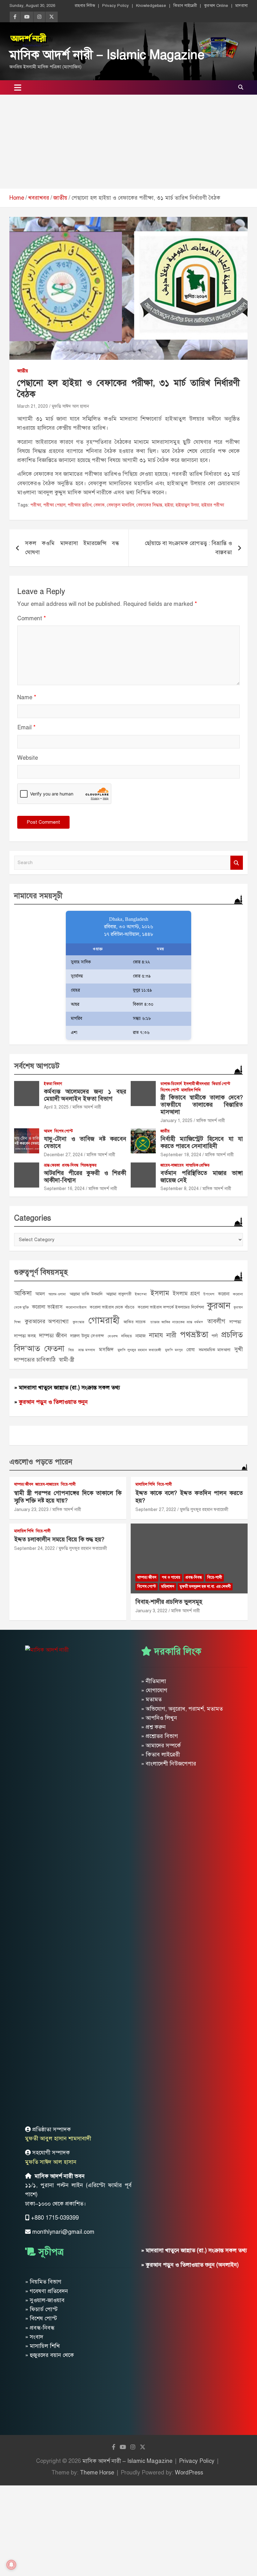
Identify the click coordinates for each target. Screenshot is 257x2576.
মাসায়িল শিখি (191, 1090)
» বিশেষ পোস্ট (41, 2318)
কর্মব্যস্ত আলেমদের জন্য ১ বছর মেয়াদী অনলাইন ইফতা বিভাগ (85, 1095)
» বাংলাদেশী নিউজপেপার (169, 1764)
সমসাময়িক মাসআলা (215, 1350)
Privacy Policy (115, 6)
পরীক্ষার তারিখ (80, 505)
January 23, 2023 (31, 1510)
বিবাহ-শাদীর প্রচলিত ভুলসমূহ (169, 1602)
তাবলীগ (216, 1321)
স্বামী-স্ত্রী (66, 1360)
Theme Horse (97, 2473)
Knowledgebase (151, 6)
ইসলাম (160, 1293)
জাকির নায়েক (135, 1322)
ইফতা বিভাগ (53, 1084)
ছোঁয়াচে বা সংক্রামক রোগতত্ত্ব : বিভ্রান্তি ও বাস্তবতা (188, 548)
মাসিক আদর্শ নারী (87, 1107)
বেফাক (99, 505)
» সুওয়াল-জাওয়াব (45, 2300)
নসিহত (127, 1336)
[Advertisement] (128, 142)
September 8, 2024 (180, 1189)
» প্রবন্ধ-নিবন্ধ (40, 2328)
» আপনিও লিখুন (159, 1718)
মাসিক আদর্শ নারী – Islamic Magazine (107, 55)
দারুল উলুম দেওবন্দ (87, 1336)
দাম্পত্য (235, 1322)
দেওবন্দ (113, 1336)
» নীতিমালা (154, 1681)
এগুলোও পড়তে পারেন (41, 1462)
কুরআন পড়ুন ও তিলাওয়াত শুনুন (53, 1402)
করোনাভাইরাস (76, 1307)
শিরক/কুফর (89, 1165)
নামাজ (141, 1336)
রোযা (191, 1350)
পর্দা (215, 1336)
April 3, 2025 (56, 1107)
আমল (48, 1131)
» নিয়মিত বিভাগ (43, 2282)
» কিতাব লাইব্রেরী (160, 1755)
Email (26, 727)
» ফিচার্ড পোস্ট (41, 2309)
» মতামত (151, 1699)
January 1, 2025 (176, 1121)
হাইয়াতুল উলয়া (187, 505)
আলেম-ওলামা (57, 1294)
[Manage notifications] (11, 2565)
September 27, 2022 (156, 1510)
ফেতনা (54, 1348)
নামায (156, 1335)
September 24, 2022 (34, 1548)
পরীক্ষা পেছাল (54, 505)
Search (237, 863)
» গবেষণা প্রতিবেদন (47, 2291)
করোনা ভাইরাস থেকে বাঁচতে (112, 1307)
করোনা (224, 1294)
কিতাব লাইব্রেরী (185, 6)
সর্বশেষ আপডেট (37, 1066)
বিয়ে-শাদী (68, 1484)
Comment (32, 618)
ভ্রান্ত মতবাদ (87, 1350)
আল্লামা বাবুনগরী (119, 1294)
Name (27, 697)
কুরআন (219, 1306)
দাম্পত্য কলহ (25, 1336)
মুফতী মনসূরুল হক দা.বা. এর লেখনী (205, 1587)
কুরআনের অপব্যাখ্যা (47, 1321)
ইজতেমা (141, 1294)
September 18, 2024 (181, 1155)
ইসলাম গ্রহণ (186, 1293)
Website (28, 758)
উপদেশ (209, 1294)
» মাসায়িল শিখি (42, 2346)
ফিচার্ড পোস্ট (221, 1084)
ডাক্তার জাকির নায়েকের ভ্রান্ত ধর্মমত (177, 1322)
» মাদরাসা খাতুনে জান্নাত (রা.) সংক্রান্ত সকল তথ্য (67, 1388)
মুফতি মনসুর (174, 1350)
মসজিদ (106, 1349)
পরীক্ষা (36, 505)
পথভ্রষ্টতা (194, 1335)
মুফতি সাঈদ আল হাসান (70, 406)
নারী (171, 1335)
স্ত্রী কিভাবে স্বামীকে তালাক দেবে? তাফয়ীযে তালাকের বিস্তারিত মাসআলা (202, 1105)
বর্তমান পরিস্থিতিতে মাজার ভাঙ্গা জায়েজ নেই (202, 1177)
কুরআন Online (216, 6)
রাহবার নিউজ (85, 6)
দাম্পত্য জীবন (53, 1335)
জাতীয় (23, 371)
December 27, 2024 (63, 1155)
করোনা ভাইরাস (47, 1307)
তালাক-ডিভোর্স (171, 1084)
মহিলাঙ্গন (168, 1587)
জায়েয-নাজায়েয (172, 1165)
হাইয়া (169, 505)
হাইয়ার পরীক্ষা (213, 505)
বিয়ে (71, 1350)
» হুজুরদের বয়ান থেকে (50, 2355)
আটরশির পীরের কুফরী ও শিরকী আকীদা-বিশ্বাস (85, 1177)
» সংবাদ (34, 2337)
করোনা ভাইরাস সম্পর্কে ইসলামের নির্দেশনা (171, 1307)
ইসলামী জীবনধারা (197, 1084)
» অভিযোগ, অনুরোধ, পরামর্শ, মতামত (182, 1709)
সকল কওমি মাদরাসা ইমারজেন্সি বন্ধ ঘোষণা (72, 548)
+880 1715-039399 (55, 2218)
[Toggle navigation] (18, 87)
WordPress (189, 2473)
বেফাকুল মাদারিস (121, 505)
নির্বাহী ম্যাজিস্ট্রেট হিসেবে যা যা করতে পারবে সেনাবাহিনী (202, 1142)
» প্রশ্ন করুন (153, 1727)
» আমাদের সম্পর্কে (161, 1745)
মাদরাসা (241, 6)
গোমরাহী (104, 1320)
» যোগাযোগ (154, 1690)
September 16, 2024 (64, 1189)
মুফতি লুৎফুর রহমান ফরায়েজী (139, 1350)
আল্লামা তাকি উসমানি (86, 1294)
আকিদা (23, 1293)
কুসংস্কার (79, 1322)
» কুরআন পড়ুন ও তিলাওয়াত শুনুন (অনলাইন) (190, 2265)
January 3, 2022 (151, 1611)
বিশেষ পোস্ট (170, 1090)
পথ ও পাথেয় (171, 1577)
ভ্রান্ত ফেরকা (52, 1165)
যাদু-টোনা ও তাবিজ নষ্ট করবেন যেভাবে (85, 1142)
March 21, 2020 (33, 406)
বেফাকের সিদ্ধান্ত (149, 505)
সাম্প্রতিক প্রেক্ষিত (198, 1165)
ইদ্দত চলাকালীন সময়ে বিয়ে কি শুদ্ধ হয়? (59, 1539)
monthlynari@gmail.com (63, 2232)
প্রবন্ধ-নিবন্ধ (70, 1165)
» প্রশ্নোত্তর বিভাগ (160, 1736)
